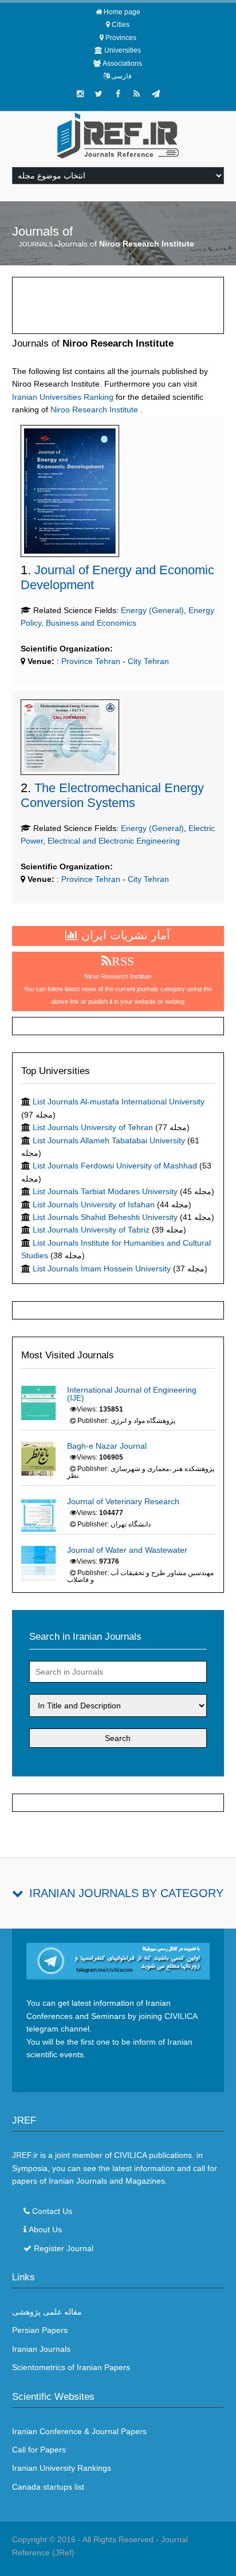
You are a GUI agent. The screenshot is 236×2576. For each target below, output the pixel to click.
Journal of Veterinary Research (123, 1501)
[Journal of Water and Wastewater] (38, 1563)
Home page (122, 12)
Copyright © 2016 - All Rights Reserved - (86, 2539)
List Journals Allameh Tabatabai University (109, 1140)
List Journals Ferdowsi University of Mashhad (115, 1166)
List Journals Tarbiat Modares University (105, 1191)
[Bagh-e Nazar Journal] (38, 1458)
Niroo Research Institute (94, 410)
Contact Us (52, 2211)
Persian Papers (40, 2330)
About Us (45, 2229)
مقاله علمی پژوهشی (47, 2312)
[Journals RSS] (137, 94)
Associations (122, 63)
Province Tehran (90, 661)
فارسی (121, 76)
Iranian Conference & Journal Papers (79, 2431)
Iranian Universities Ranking (63, 397)
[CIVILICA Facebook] (118, 94)
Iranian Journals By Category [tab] (126, 1893)
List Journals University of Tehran (93, 1127)
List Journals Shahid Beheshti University (105, 1217)
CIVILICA (130, 2155)
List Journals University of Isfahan (94, 1204)
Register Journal (64, 2248)
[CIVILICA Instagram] (80, 94)
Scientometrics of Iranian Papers (71, 2367)
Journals (36, 244)
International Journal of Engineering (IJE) (132, 1394)
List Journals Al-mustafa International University (119, 1102)
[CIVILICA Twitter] (99, 94)
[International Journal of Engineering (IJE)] (38, 1402)
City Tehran (148, 661)
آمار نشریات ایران (124, 935)
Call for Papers (39, 2450)
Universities (123, 50)
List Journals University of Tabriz (91, 1230)
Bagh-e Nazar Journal (107, 1446)
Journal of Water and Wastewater (127, 1550)
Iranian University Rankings (62, 2468)
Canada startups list (48, 2487)
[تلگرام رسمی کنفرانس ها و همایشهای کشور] (156, 94)
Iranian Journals (41, 2349)
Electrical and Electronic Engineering (114, 841)
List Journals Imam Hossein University (102, 1269)
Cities (121, 25)
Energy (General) (152, 610)
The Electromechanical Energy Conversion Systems (112, 795)
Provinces (121, 38)
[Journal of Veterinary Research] (38, 1514)
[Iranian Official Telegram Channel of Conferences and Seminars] (118, 1961)
